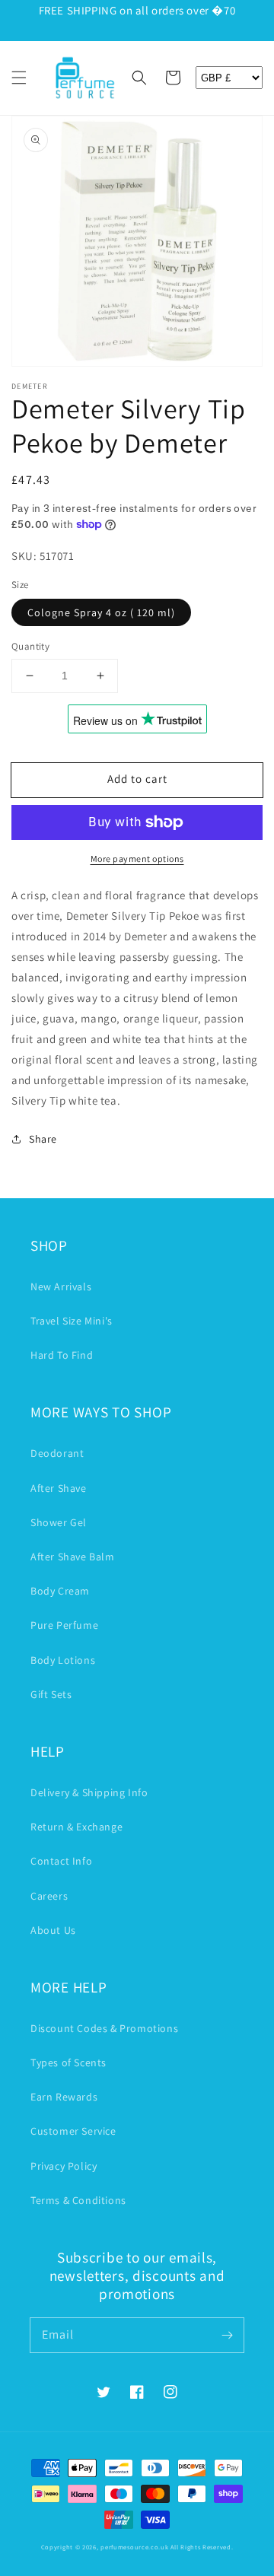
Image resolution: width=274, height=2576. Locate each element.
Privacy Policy (64, 2166)
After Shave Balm (73, 1557)
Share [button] (43, 1139)
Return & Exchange (76, 1827)
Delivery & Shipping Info (89, 1792)
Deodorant (57, 1453)
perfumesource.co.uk (134, 2547)
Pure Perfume (64, 1625)
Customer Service (73, 2131)
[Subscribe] (227, 2335)
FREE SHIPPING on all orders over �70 (137, 10)
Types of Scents (68, 2062)
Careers (49, 1896)
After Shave (59, 1488)
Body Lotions (63, 1660)
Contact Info (61, 1861)
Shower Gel (59, 1522)
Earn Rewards (64, 2097)
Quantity (30, 646)
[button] (19, 78)
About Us (53, 1930)
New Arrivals (61, 1286)
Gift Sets (51, 1694)
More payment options (137, 859)
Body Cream (60, 1591)
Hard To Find (62, 1355)
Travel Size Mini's (72, 1321)
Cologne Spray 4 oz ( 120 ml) (101, 612)
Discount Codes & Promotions (104, 2028)
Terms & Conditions (78, 2200)
